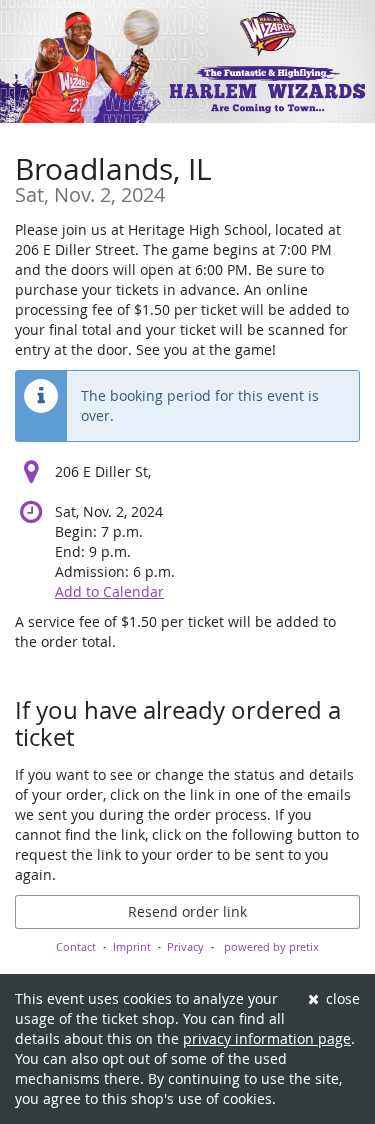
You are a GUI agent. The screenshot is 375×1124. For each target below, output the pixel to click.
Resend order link (187, 911)
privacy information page (267, 1038)
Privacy (185, 946)
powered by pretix (271, 946)
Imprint (132, 946)
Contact (76, 946)
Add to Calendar (109, 591)
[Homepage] (187, 61)
